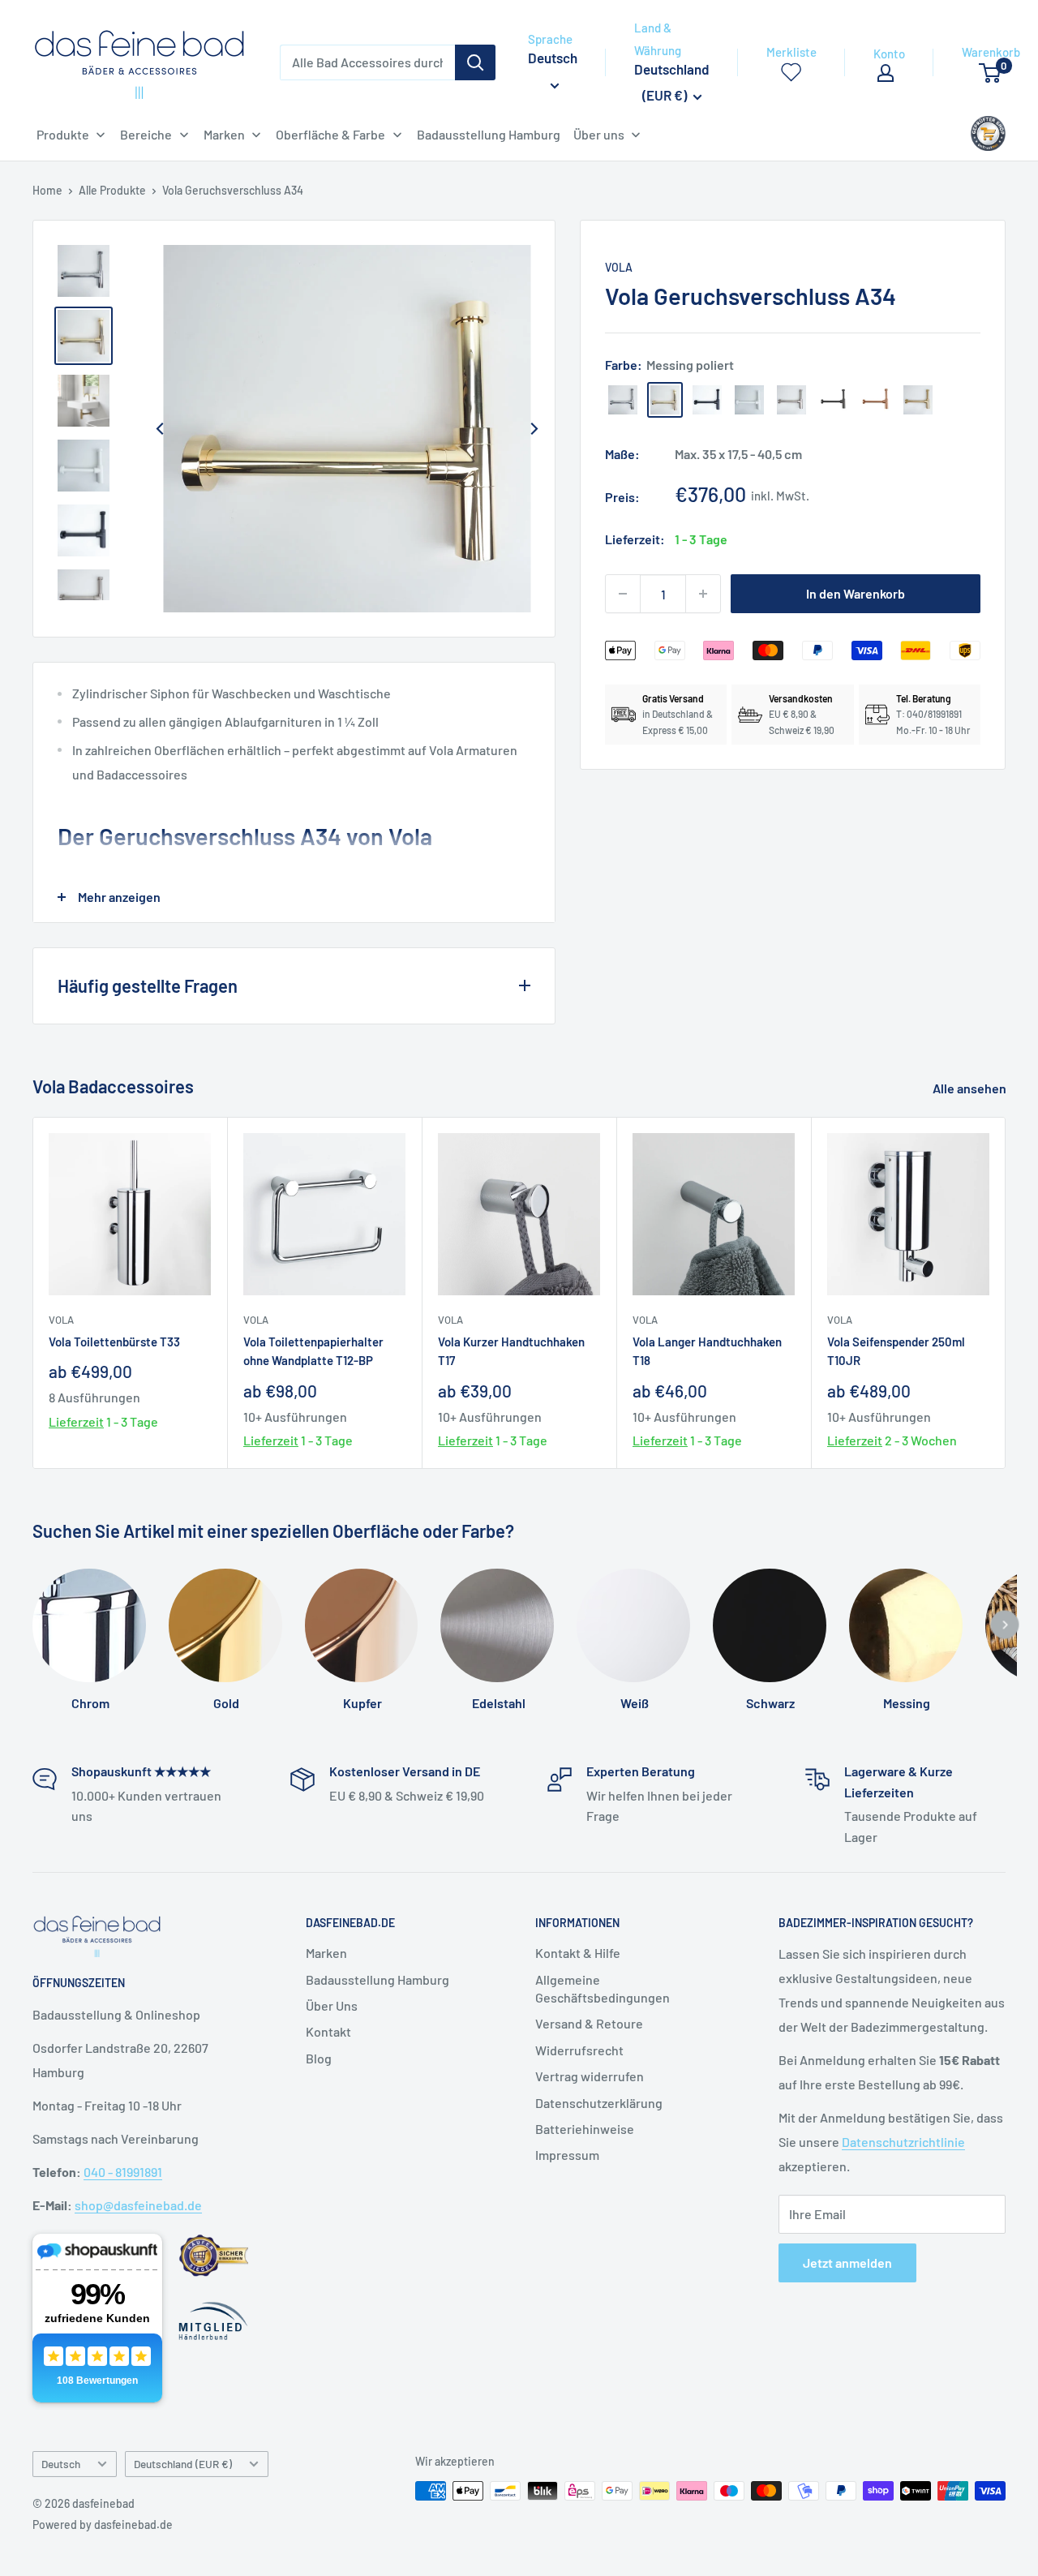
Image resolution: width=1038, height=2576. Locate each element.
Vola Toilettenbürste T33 (114, 1342)
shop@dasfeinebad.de (138, 2205)
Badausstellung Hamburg (377, 1979)
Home (47, 190)
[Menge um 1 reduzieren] (623, 594)
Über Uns (332, 2005)
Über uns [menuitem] (599, 134)
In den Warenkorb (856, 593)
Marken (326, 1953)
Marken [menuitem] (224, 134)
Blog (319, 2058)
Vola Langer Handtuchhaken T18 (707, 1351)
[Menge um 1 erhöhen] (703, 594)
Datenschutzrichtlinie (903, 2142)
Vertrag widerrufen (590, 2076)
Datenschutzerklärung (599, 2103)
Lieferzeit (76, 1421)
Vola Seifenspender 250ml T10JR (896, 1351)
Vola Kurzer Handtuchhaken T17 (511, 1351)
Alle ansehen (971, 1088)
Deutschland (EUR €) (183, 2464)
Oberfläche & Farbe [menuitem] (330, 134)
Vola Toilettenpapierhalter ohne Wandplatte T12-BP (313, 1351)
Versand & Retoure (589, 2023)
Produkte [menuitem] (63, 134)
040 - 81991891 (123, 2172)
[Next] (534, 428)
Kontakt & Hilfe (578, 1953)
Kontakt (328, 2031)
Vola (619, 267)
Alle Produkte (112, 190)
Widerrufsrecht (579, 2050)
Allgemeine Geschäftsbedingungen (603, 1988)
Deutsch (61, 2464)
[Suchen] (475, 62)
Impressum (567, 2155)
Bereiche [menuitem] (146, 134)
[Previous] (160, 428)
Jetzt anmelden (847, 2263)
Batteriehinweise (585, 2129)
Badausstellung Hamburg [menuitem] (489, 134)
